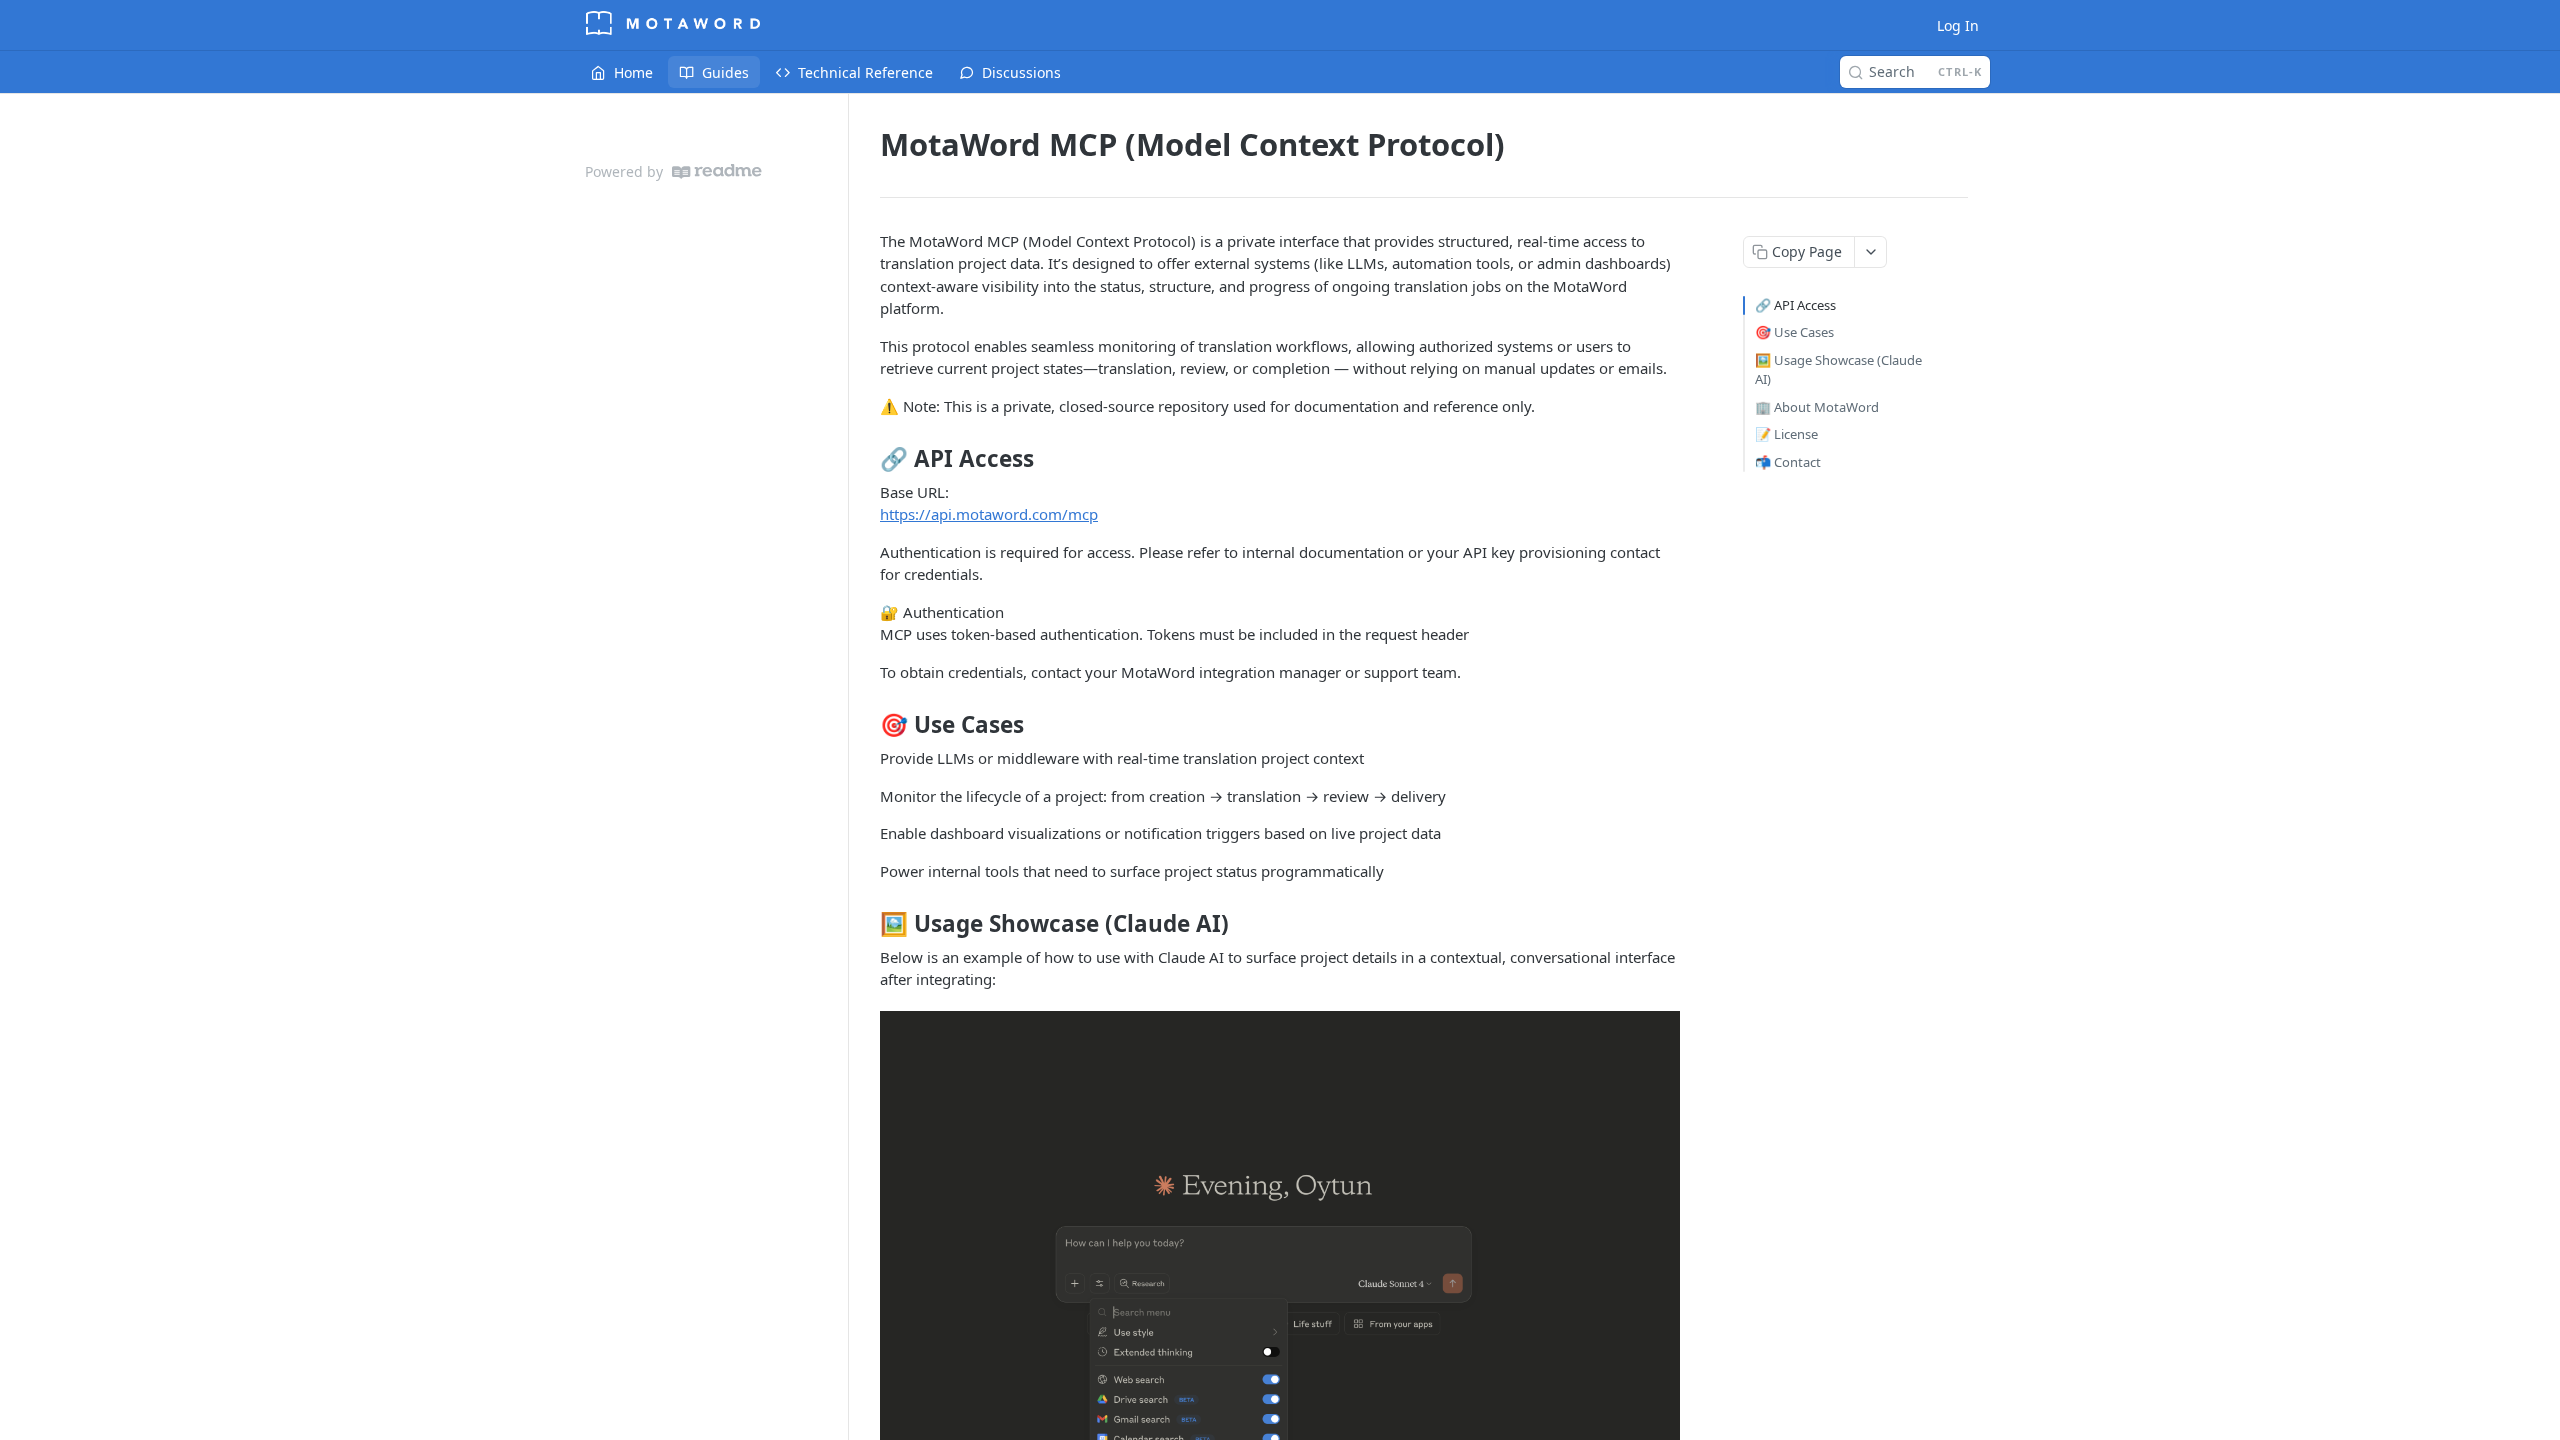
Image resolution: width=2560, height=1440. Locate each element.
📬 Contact (1788, 462)
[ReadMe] (717, 171)
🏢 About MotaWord (1817, 407)
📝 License (1786, 434)
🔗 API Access (1795, 305)
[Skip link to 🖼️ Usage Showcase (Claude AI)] (866, 924)
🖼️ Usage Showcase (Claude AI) (1838, 370)
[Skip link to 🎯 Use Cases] (866, 725)
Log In (1958, 25)
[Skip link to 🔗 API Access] (866, 459)
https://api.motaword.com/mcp (989, 514)
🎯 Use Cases (1794, 332)
